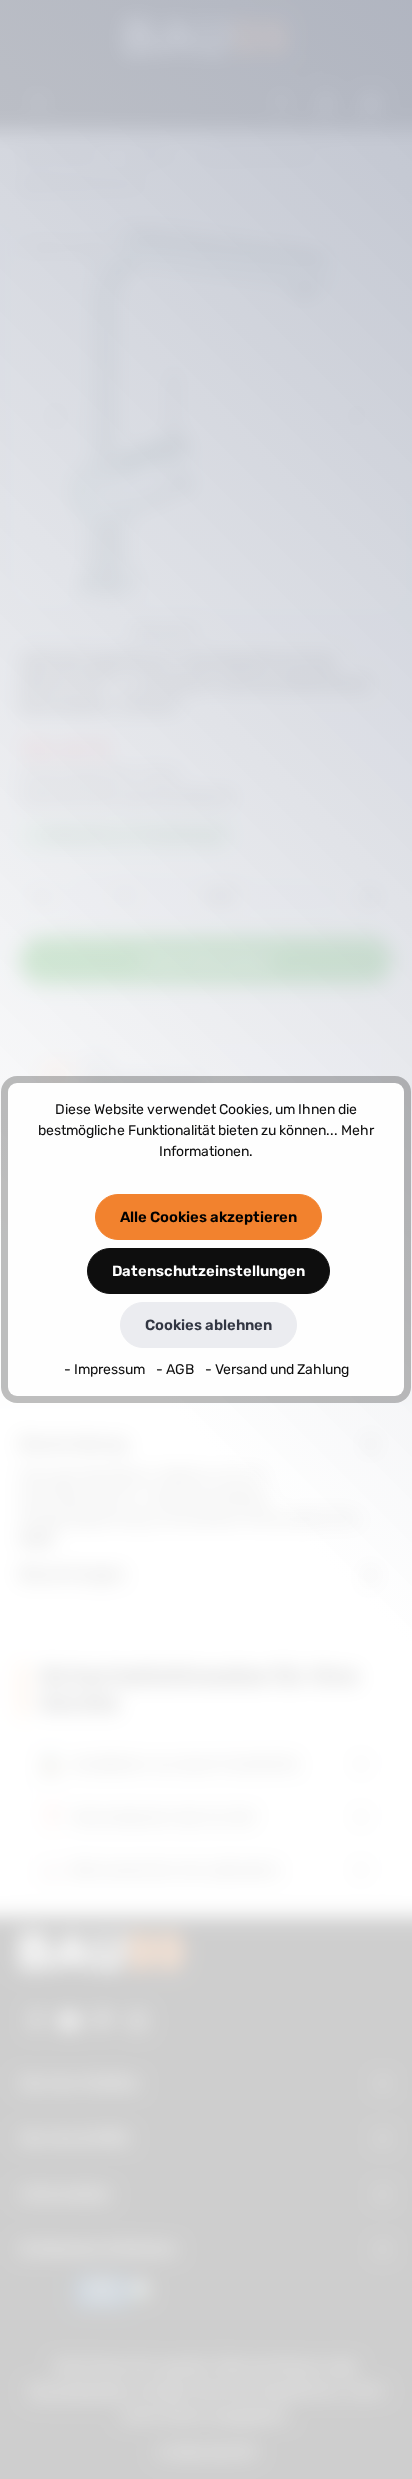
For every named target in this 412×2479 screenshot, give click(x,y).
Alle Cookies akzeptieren (208, 1217)
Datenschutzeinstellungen (208, 1271)
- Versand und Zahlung (277, 1369)
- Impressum (106, 1369)
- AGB (176, 1369)
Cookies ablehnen (208, 1325)
